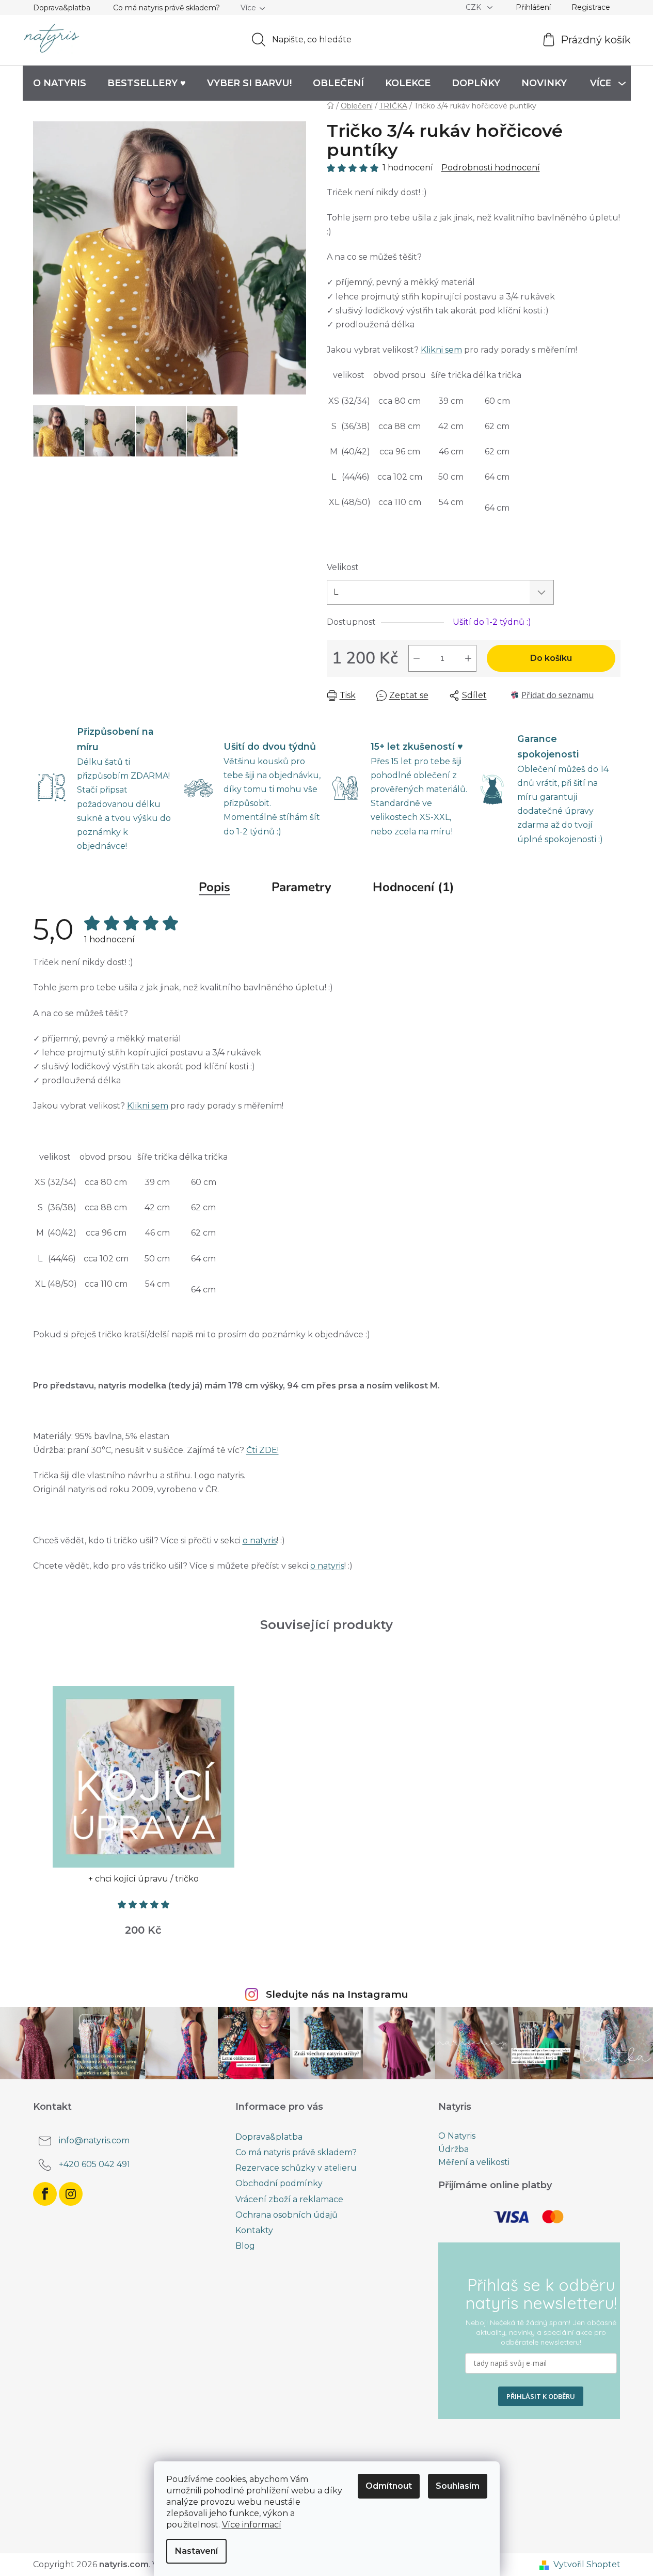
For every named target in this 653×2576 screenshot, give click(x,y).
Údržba (453, 2150)
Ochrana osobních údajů (286, 2215)
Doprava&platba (62, 8)
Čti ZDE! (262, 1450)
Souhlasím (458, 2486)
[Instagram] (71, 2194)
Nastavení (196, 2551)
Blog (245, 2246)
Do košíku (551, 658)
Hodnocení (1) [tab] (413, 887)
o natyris (260, 1540)
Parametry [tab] (301, 887)
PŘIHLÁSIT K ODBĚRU (541, 2396)
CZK (474, 7)
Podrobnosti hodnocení (491, 168)
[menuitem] (60, 83)
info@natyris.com (94, 2140)
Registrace (591, 7)
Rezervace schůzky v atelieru (296, 2168)
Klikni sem (441, 350)
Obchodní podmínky (279, 2183)
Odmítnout (389, 2486)
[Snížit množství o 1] (417, 658)
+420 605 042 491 (94, 2164)
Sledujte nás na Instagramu (337, 1994)
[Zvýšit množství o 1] (468, 658)
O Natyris (457, 2136)
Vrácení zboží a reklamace (289, 2199)
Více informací (252, 2525)
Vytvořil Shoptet (587, 2564)
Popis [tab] (214, 887)
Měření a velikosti (474, 2162)
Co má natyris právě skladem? (166, 8)
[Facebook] (45, 2194)
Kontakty (254, 2230)
